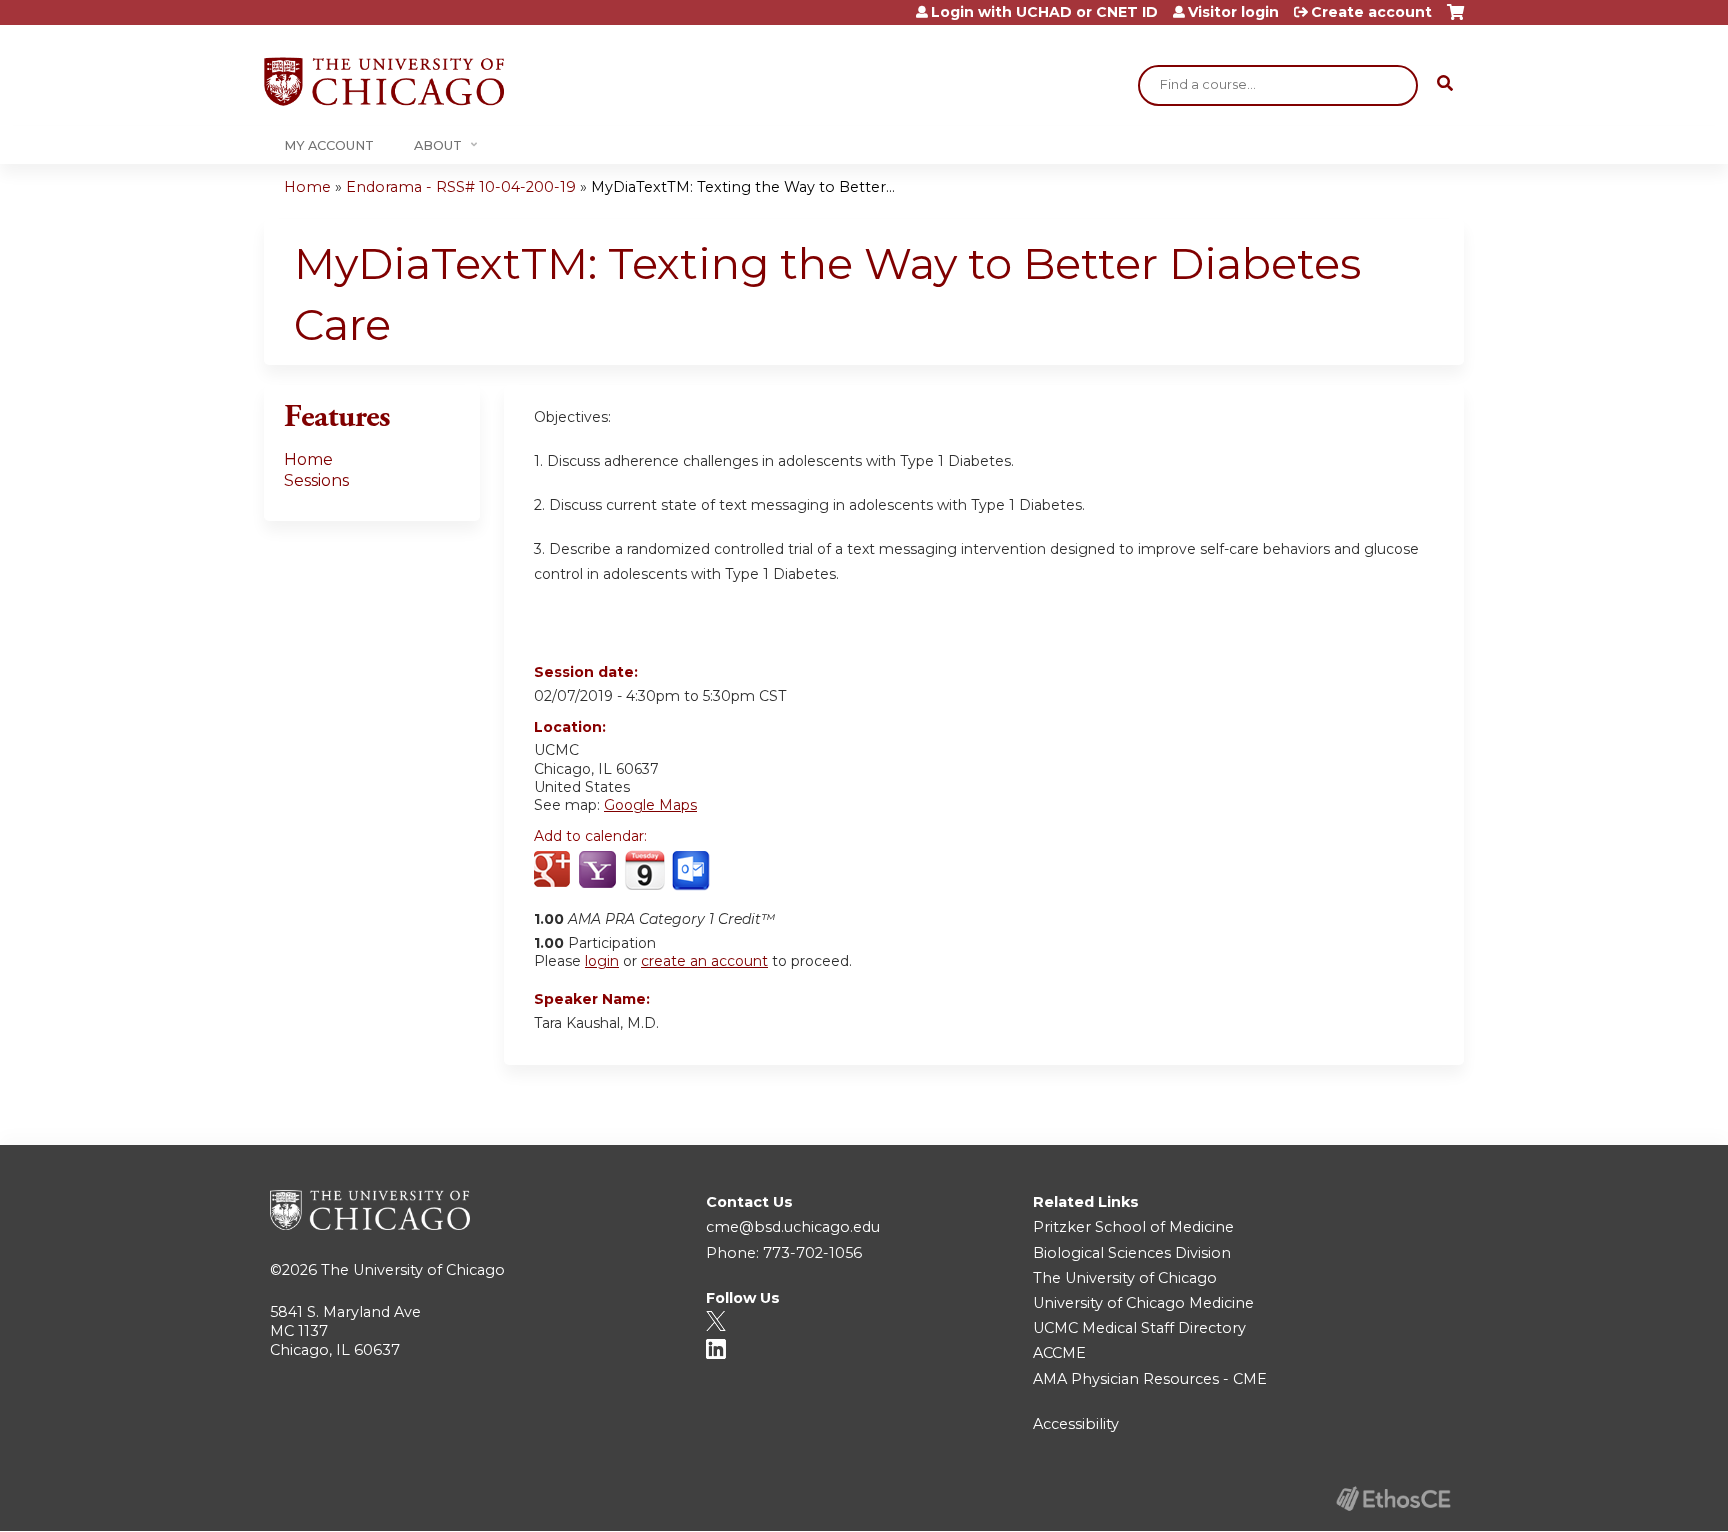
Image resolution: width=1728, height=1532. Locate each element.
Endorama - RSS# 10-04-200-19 (461, 187)
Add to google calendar (554, 871)
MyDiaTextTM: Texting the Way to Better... (743, 187)
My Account (329, 145)
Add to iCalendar (644, 870)
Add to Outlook (692, 871)
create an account (704, 961)
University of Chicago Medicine (1143, 1303)
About (438, 145)
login (602, 961)
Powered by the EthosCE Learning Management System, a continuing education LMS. (1393, 1498)
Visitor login (1233, 12)
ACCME (1059, 1353)
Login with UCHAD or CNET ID (1044, 12)
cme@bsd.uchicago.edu (793, 1227)
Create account (1371, 12)
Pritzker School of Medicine (1133, 1227)
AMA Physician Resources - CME (1150, 1379)
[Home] (384, 81)
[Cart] (1455, 19)
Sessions (316, 480)
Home (307, 187)
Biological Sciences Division (1132, 1253)
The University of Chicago (413, 1270)
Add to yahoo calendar (599, 871)
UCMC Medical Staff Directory (1139, 1328)
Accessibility (1076, 1424)
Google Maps (650, 805)
